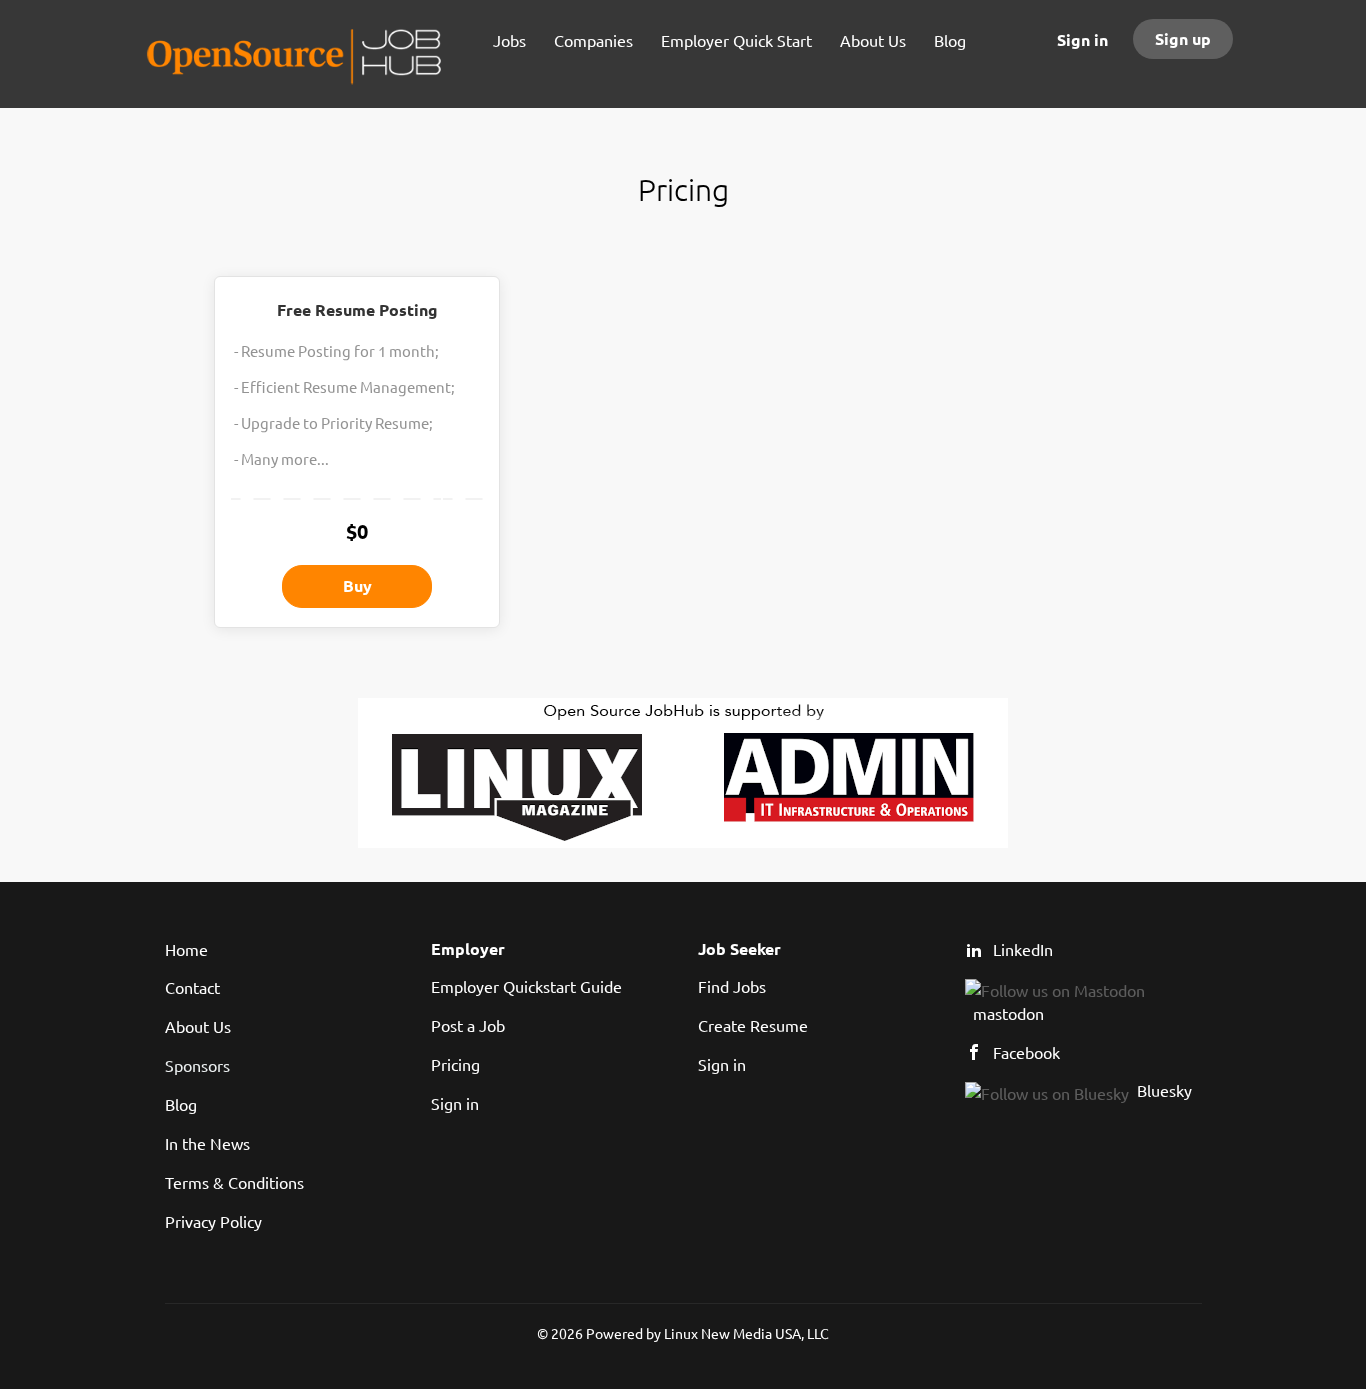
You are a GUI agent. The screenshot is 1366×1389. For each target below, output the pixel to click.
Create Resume (753, 1025)
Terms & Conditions (234, 1182)
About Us (198, 1026)
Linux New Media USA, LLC (746, 1333)
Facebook (1026, 1052)
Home (186, 949)
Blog (181, 1104)
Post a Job (468, 1025)
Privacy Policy (213, 1221)
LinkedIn (1023, 949)
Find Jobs (732, 986)
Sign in (1082, 39)
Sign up (1183, 38)
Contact (192, 987)
